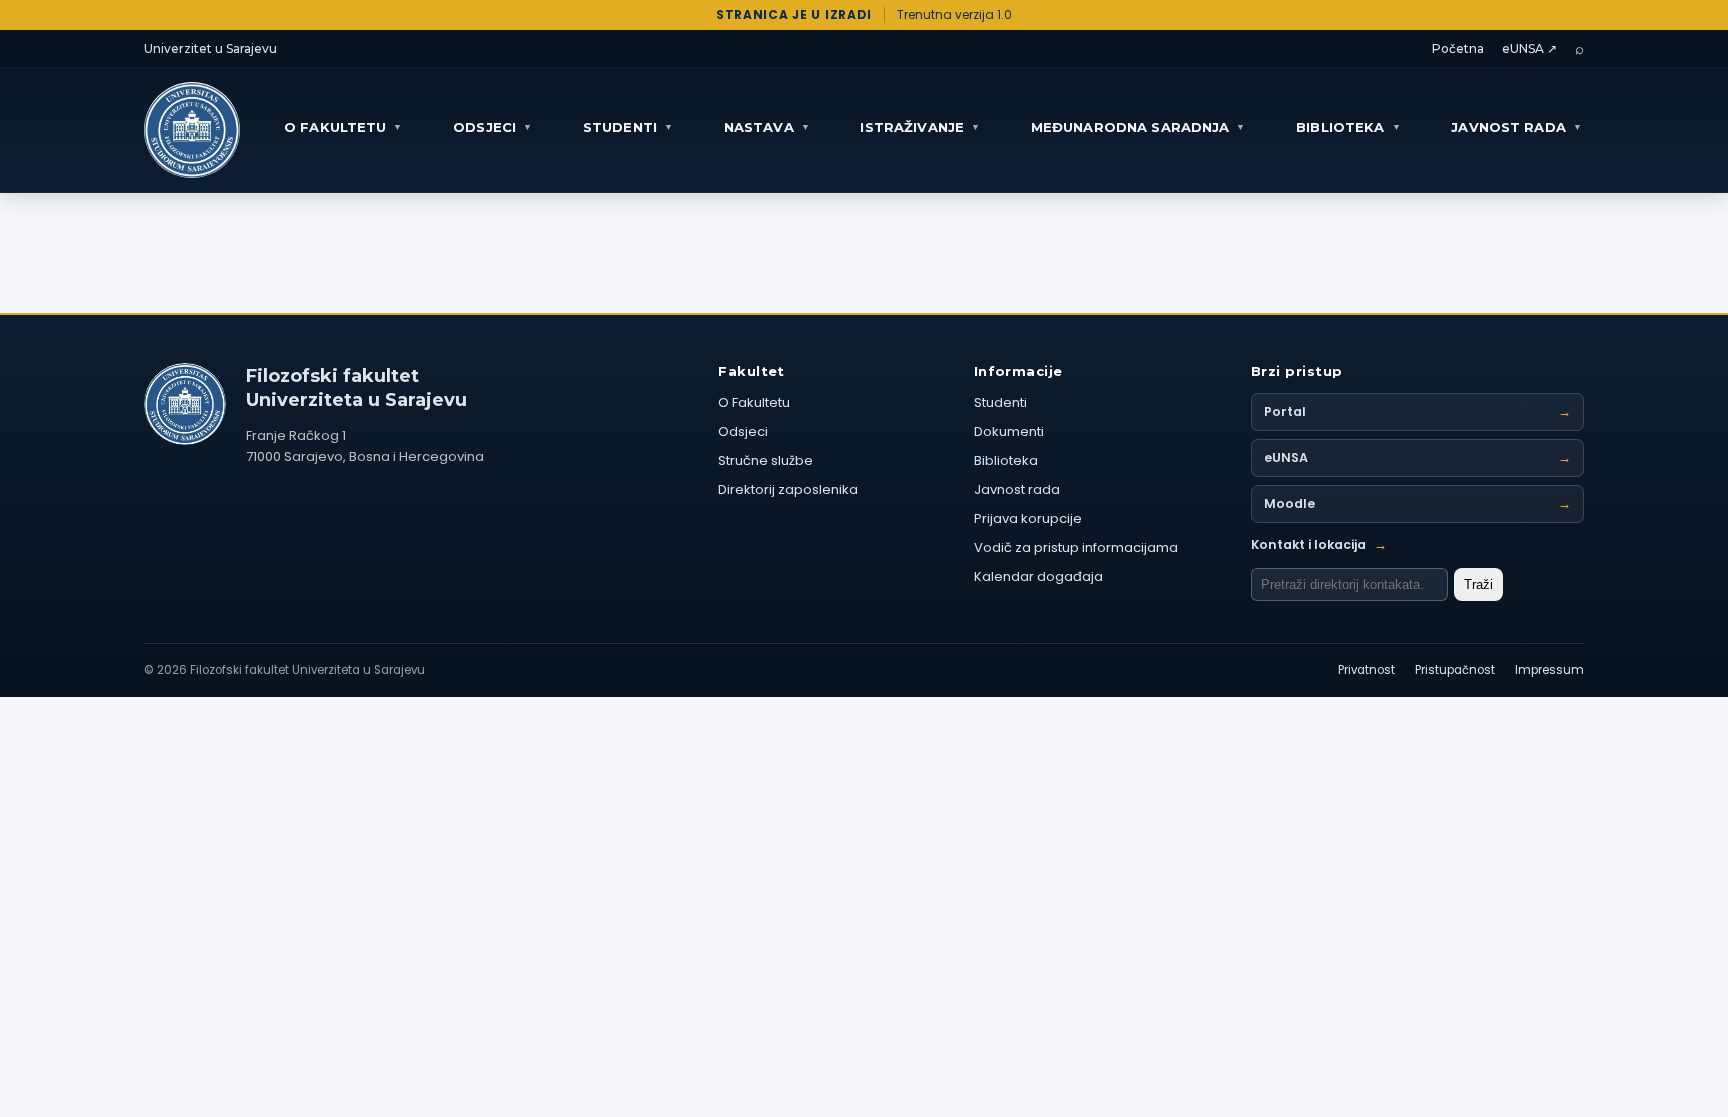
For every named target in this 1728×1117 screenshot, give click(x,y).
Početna (1458, 48)
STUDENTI (628, 127)
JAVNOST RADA (1516, 127)
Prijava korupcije (1028, 518)
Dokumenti (1009, 431)
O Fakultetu (754, 402)
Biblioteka (1006, 460)
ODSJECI (492, 127)
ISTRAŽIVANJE (920, 127)
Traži (1478, 584)
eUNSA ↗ (1529, 48)
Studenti (1000, 402)
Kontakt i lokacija (1319, 544)
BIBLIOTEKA (1348, 127)
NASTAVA (767, 127)
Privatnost (1366, 670)
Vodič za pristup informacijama (1076, 547)
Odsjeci (743, 431)
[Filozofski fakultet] (185, 404)
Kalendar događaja (1038, 576)
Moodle (1417, 503)
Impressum (1549, 670)
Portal (1417, 411)
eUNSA (1417, 457)
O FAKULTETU (343, 127)
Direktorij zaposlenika (788, 489)
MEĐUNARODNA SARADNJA (1138, 127)
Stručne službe (765, 460)
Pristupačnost (1455, 670)
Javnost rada (1017, 489)
